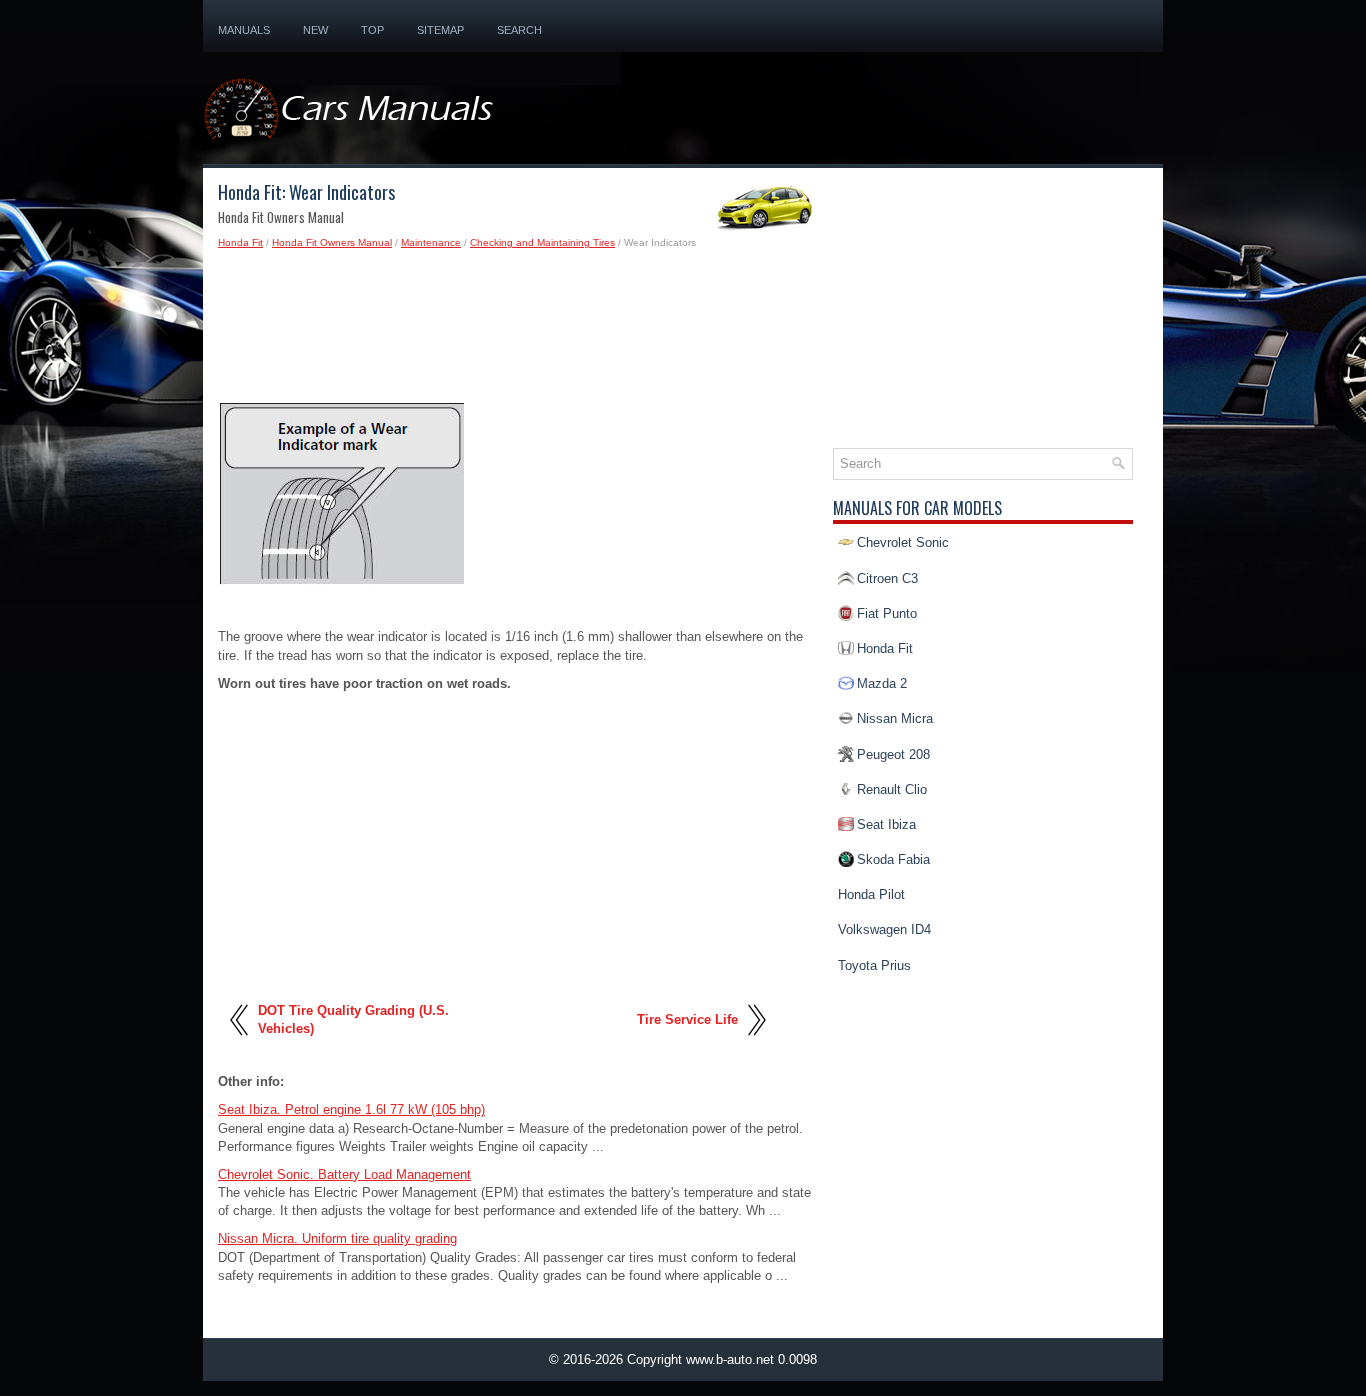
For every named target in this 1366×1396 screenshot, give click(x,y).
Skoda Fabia (893, 859)
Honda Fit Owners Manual (332, 242)
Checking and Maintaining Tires (542, 242)
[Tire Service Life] (755, 1043)
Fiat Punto (887, 613)
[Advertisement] (518, 332)
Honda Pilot (871, 894)
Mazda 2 (882, 683)
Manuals (244, 30)
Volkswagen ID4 (884, 929)
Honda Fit (240, 242)
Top (372, 30)
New (315, 30)
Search (519, 30)
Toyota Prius (874, 965)
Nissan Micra (895, 718)
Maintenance (431, 242)
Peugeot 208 (893, 754)
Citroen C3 (887, 578)
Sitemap (440, 30)
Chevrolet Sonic (903, 542)
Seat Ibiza (886, 824)
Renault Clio (892, 789)
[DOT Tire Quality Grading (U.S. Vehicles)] (240, 1043)
